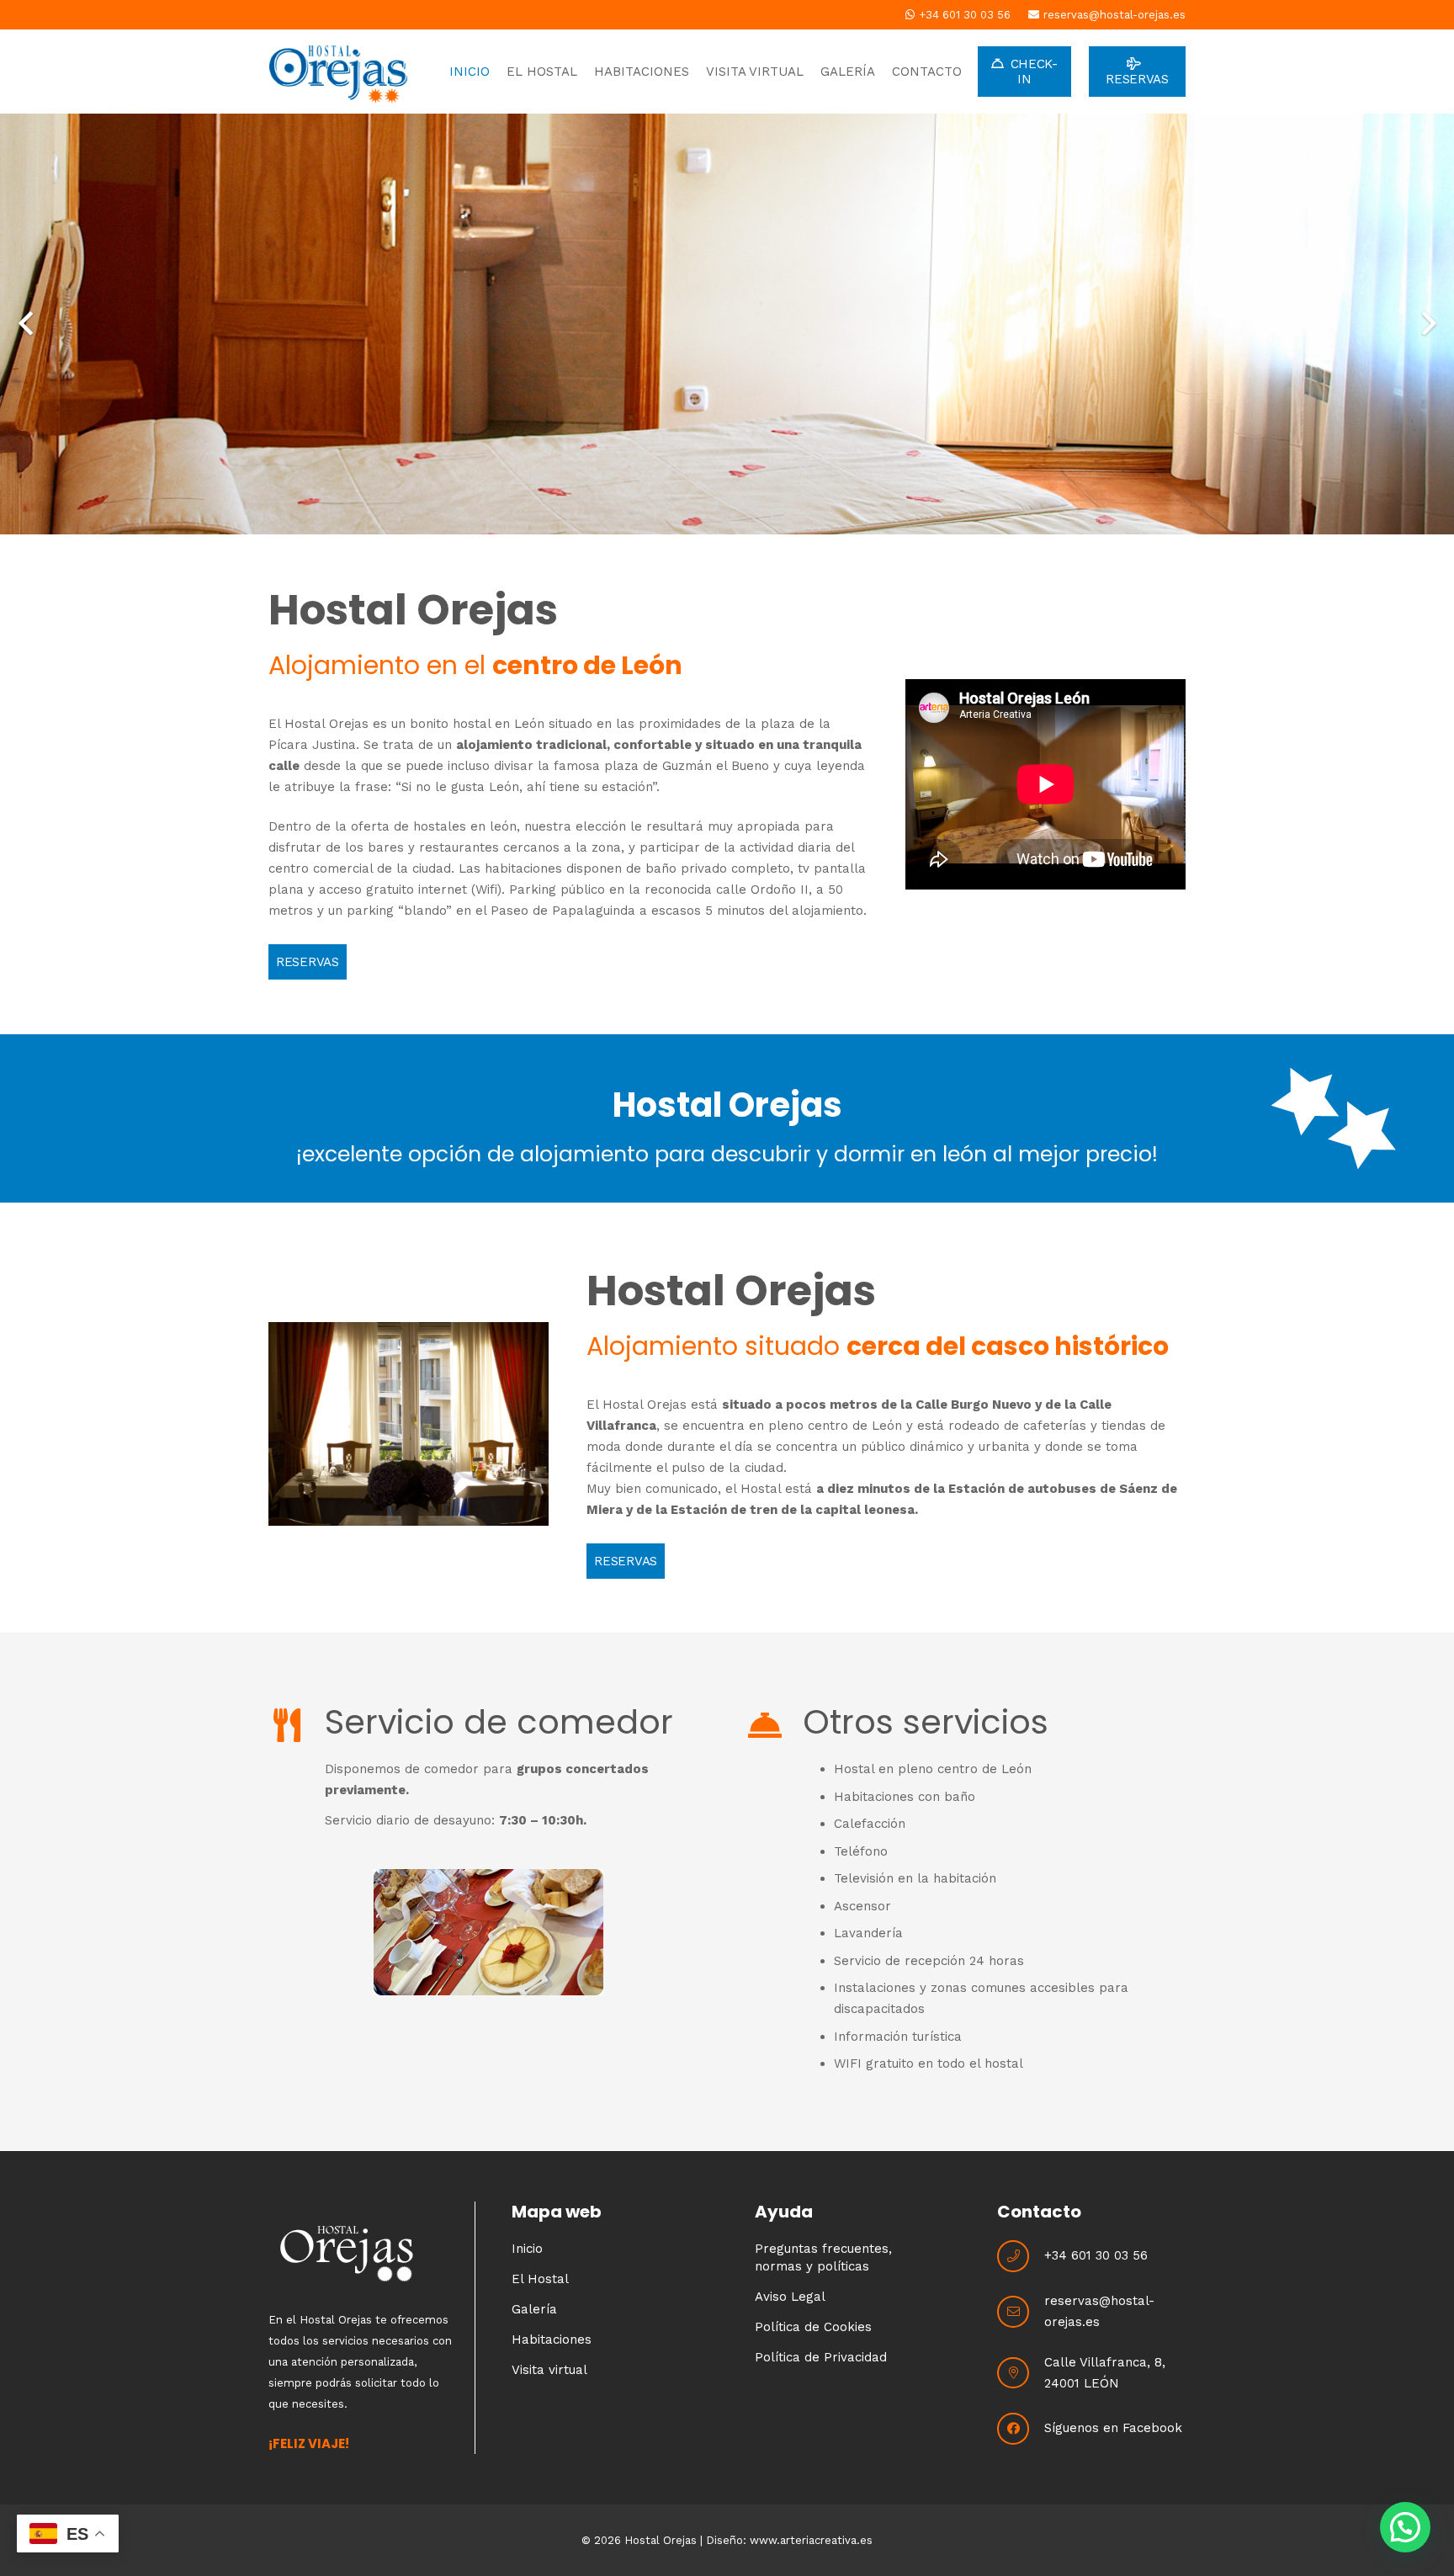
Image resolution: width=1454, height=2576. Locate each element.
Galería (534, 2309)
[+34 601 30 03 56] (1021, 2256)
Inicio (527, 2249)
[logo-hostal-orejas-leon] (338, 72)
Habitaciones (552, 2340)
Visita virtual (549, 2370)
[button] (1405, 2527)
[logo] (365, 2255)
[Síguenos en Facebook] (1021, 2429)
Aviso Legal (790, 2297)
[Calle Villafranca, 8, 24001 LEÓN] (1021, 2373)
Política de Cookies (813, 2327)
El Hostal (540, 2279)
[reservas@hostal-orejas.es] (1021, 2312)
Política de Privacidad (821, 2357)
